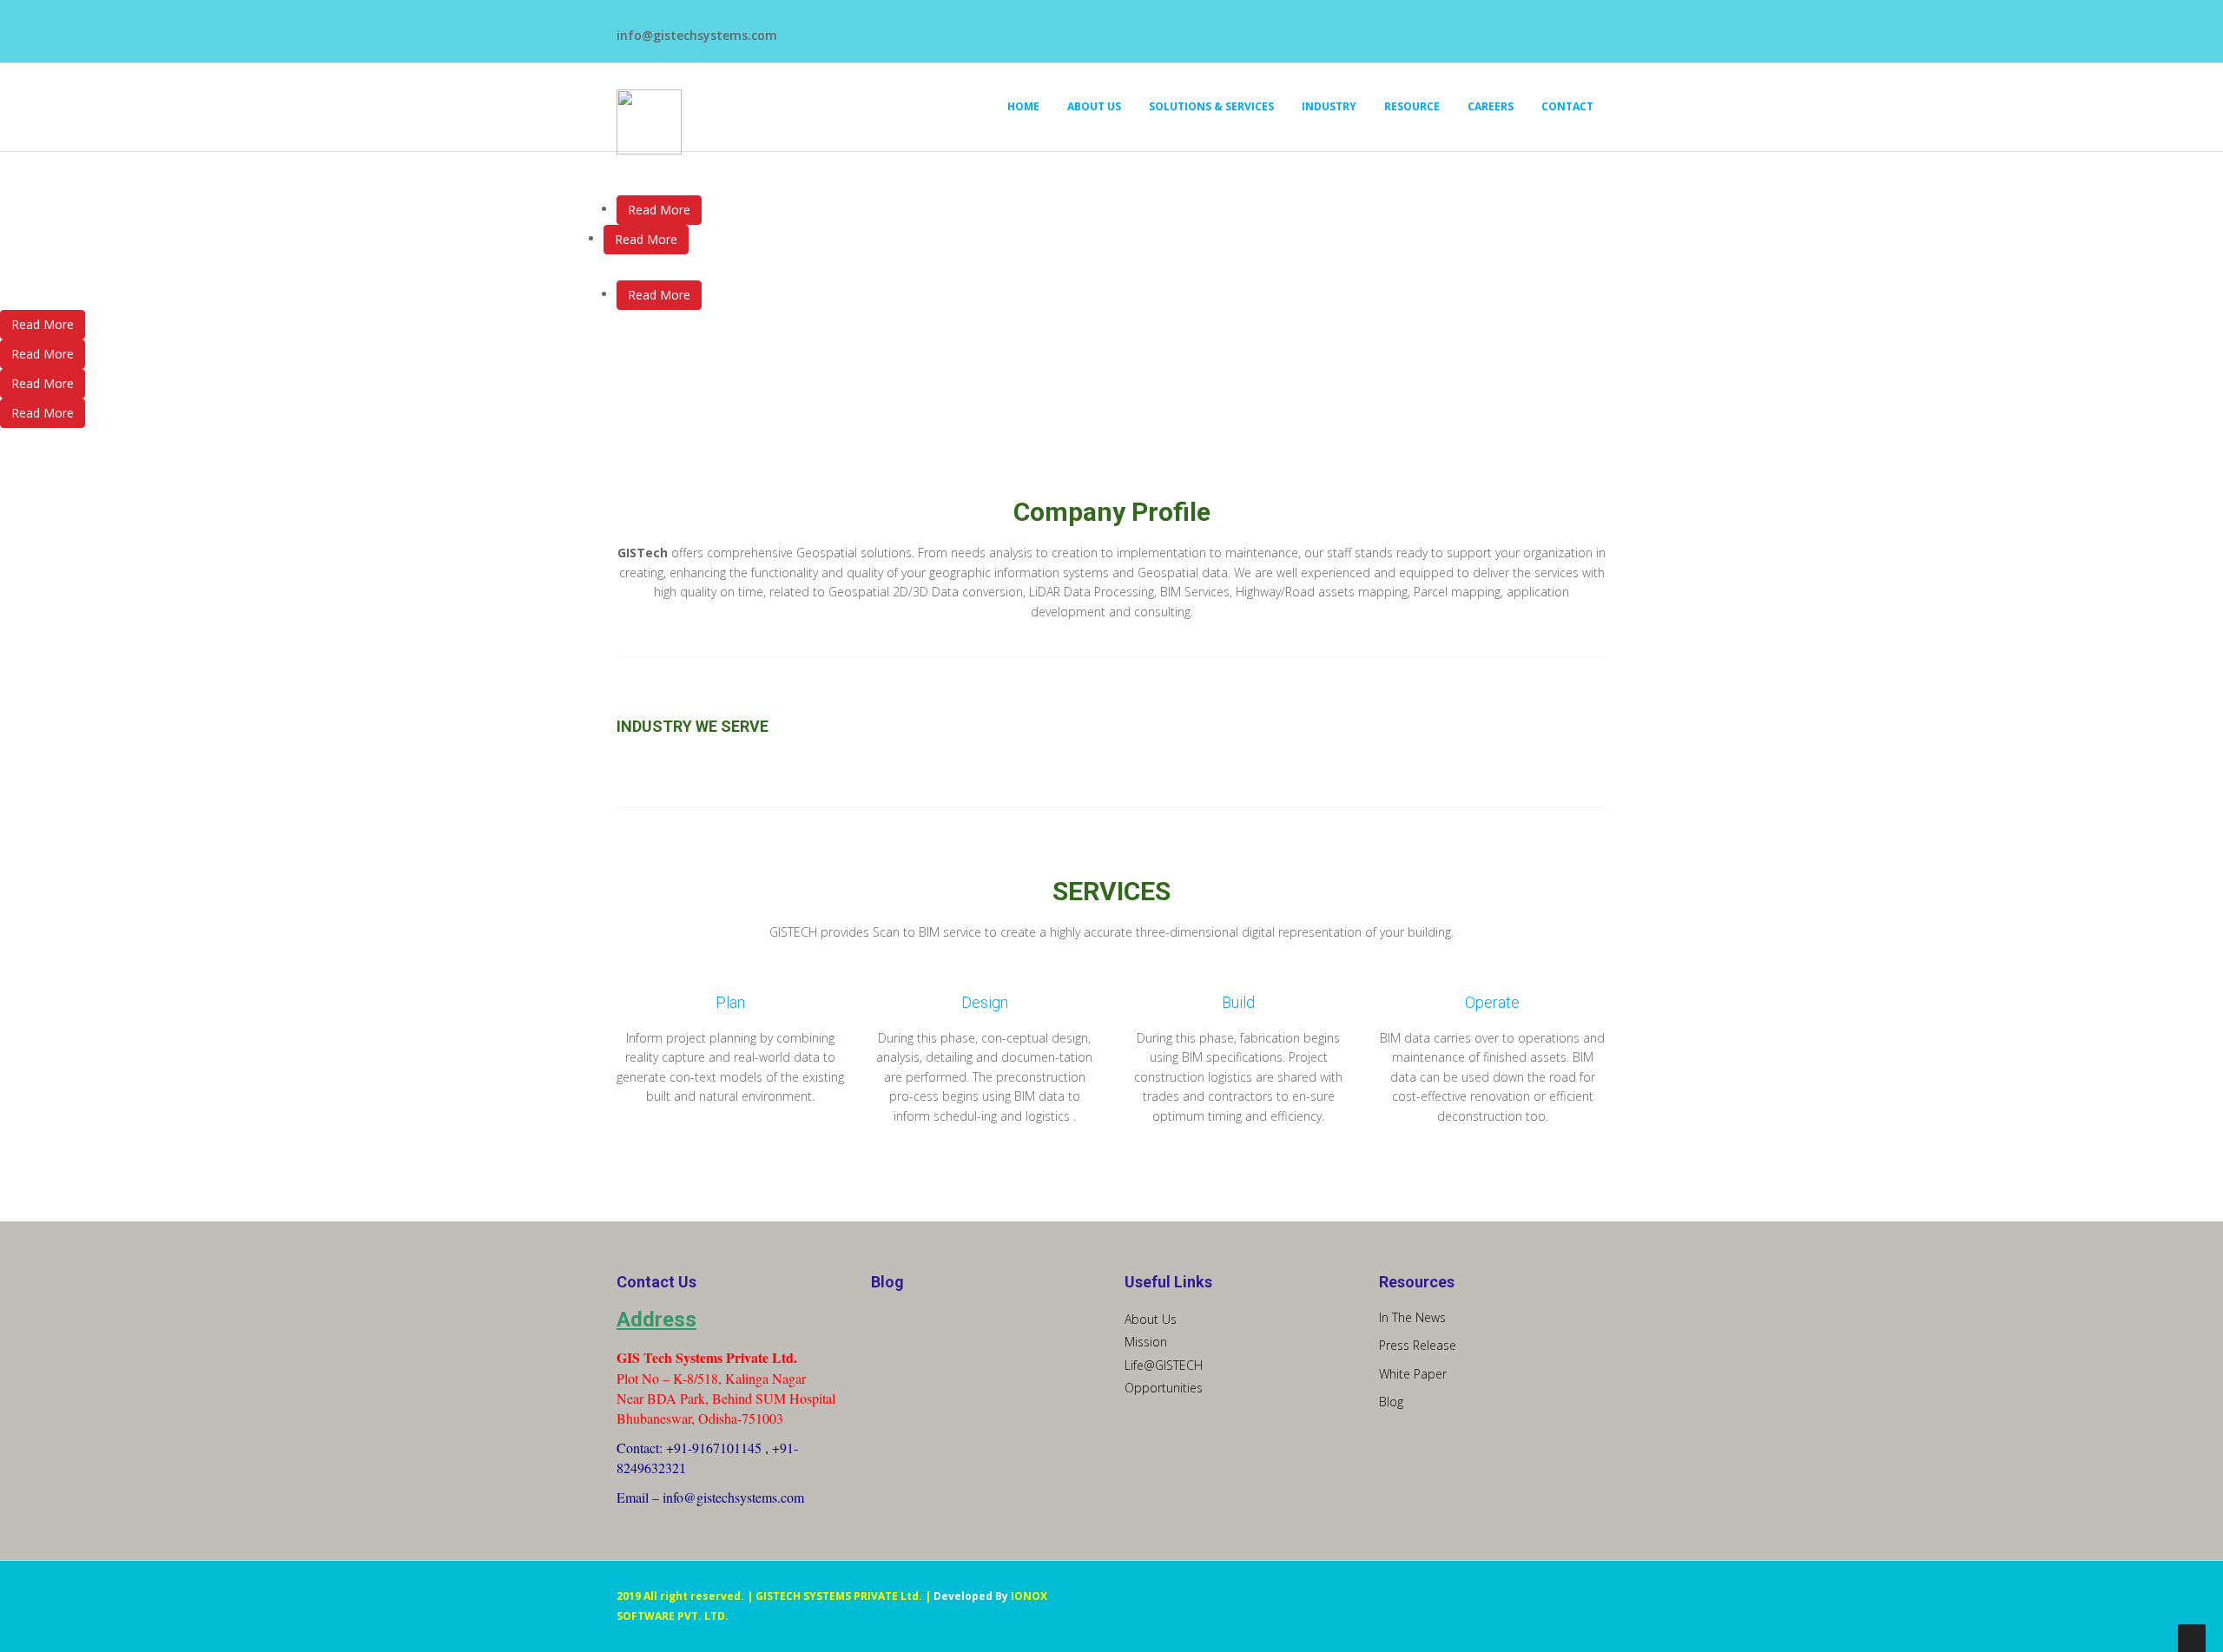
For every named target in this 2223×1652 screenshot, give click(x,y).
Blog (1391, 1402)
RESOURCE (1412, 106)
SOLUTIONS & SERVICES (1211, 106)
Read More (659, 210)
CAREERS (1491, 106)
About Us (1151, 1319)
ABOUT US (1094, 106)
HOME (1023, 106)
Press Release (1418, 1345)
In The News (1412, 1317)
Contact (1567, 106)
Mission (1146, 1342)
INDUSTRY (1329, 106)
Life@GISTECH (1164, 1365)
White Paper (1413, 1374)
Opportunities (1164, 1388)
